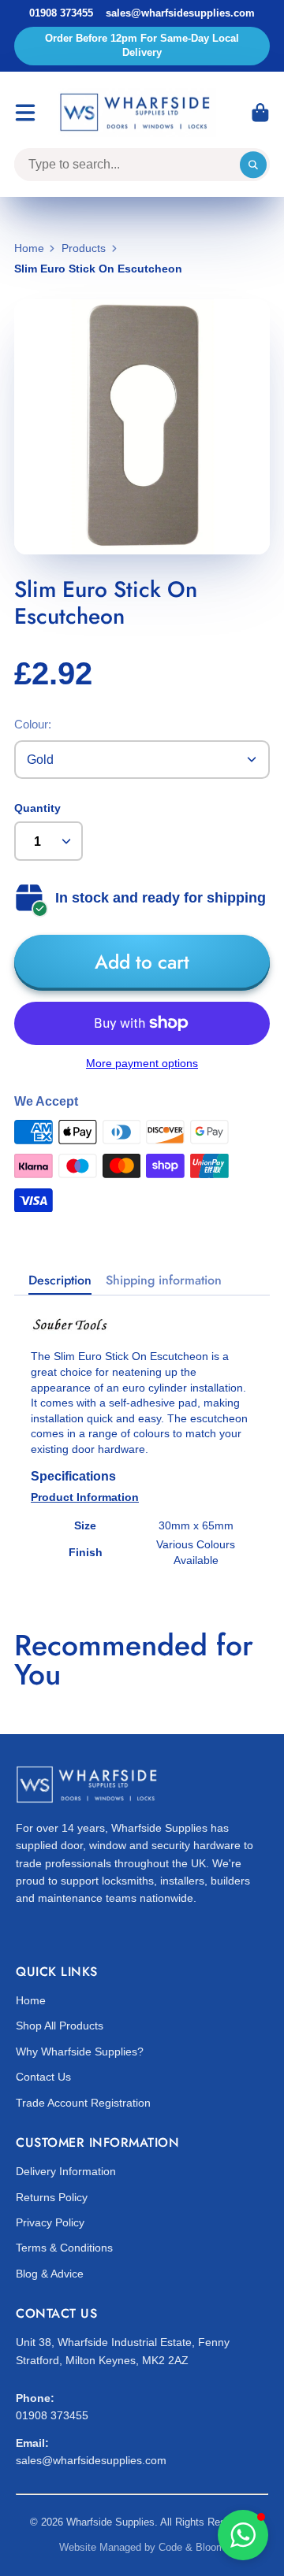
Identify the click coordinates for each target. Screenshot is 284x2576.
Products (84, 248)
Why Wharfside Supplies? (80, 2052)
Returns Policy (52, 2197)
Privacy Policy (50, 2222)
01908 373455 (61, 13)
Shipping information (164, 1281)
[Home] (137, 113)
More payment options (142, 1063)
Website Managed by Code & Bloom (142, 2547)
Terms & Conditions (64, 2248)
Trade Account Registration (83, 2103)
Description (60, 1281)
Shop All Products (60, 2026)
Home (29, 248)
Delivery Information (66, 2171)
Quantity (37, 808)
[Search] (253, 165)
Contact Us (43, 2077)
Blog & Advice (50, 2274)
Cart (260, 113)
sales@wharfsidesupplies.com (180, 13)
